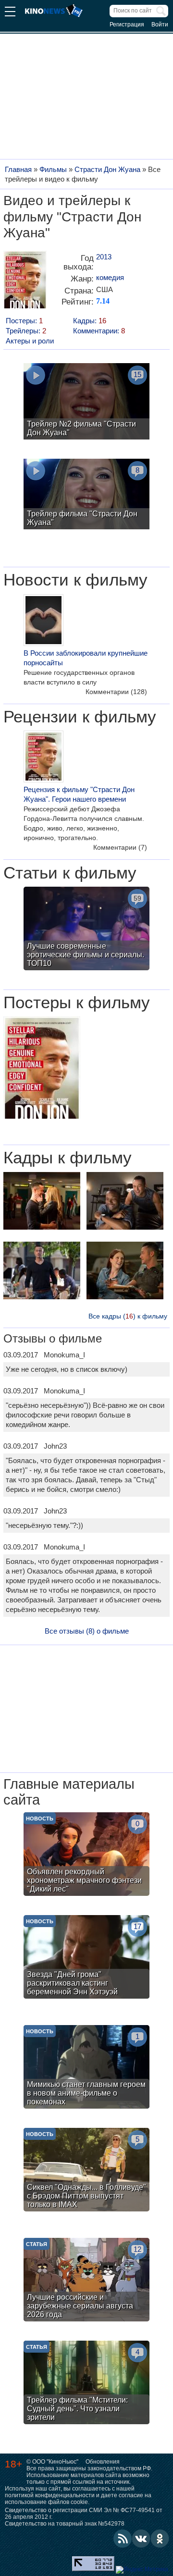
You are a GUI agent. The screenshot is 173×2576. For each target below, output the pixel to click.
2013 (104, 257)
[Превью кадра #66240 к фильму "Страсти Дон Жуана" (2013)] (42, 1272)
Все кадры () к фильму (128, 1316)
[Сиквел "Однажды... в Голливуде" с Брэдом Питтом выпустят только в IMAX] (86, 2171)
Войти (160, 24)
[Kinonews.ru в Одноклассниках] (160, 2539)
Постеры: (24, 321)
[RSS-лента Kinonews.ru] (123, 2539)
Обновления (103, 2462)
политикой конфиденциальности (50, 2495)
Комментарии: (99, 331)
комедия (110, 277)
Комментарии (116, 692)
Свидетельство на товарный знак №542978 (65, 2524)
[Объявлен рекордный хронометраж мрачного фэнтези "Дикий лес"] (86, 1855)
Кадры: (90, 321)
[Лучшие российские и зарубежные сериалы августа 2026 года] (86, 2281)
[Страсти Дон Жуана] (25, 283)
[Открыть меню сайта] (10, 13)
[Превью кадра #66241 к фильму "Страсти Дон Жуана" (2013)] (125, 1272)
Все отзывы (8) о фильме (87, 1631)
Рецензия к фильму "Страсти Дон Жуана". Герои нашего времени (79, 794)
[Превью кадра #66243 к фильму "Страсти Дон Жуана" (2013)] (42, 1202)
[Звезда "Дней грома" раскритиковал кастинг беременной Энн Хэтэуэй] (86, 1958)
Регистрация (127, 24)
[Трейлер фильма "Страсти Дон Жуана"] (86, 495)
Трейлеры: (26, 331)
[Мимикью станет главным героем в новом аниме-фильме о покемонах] (86, 2068)
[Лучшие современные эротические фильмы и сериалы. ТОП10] (86, 930)
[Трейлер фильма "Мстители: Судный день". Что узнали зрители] (86, 2384)
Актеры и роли (30, 341)
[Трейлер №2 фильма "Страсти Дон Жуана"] (86, 403)
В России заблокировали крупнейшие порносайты (86, 658)
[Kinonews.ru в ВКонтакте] (141, 2539)
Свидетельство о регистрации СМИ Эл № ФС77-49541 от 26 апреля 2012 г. (84, 2514)
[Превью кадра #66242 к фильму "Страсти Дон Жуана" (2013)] (125, 1202)
